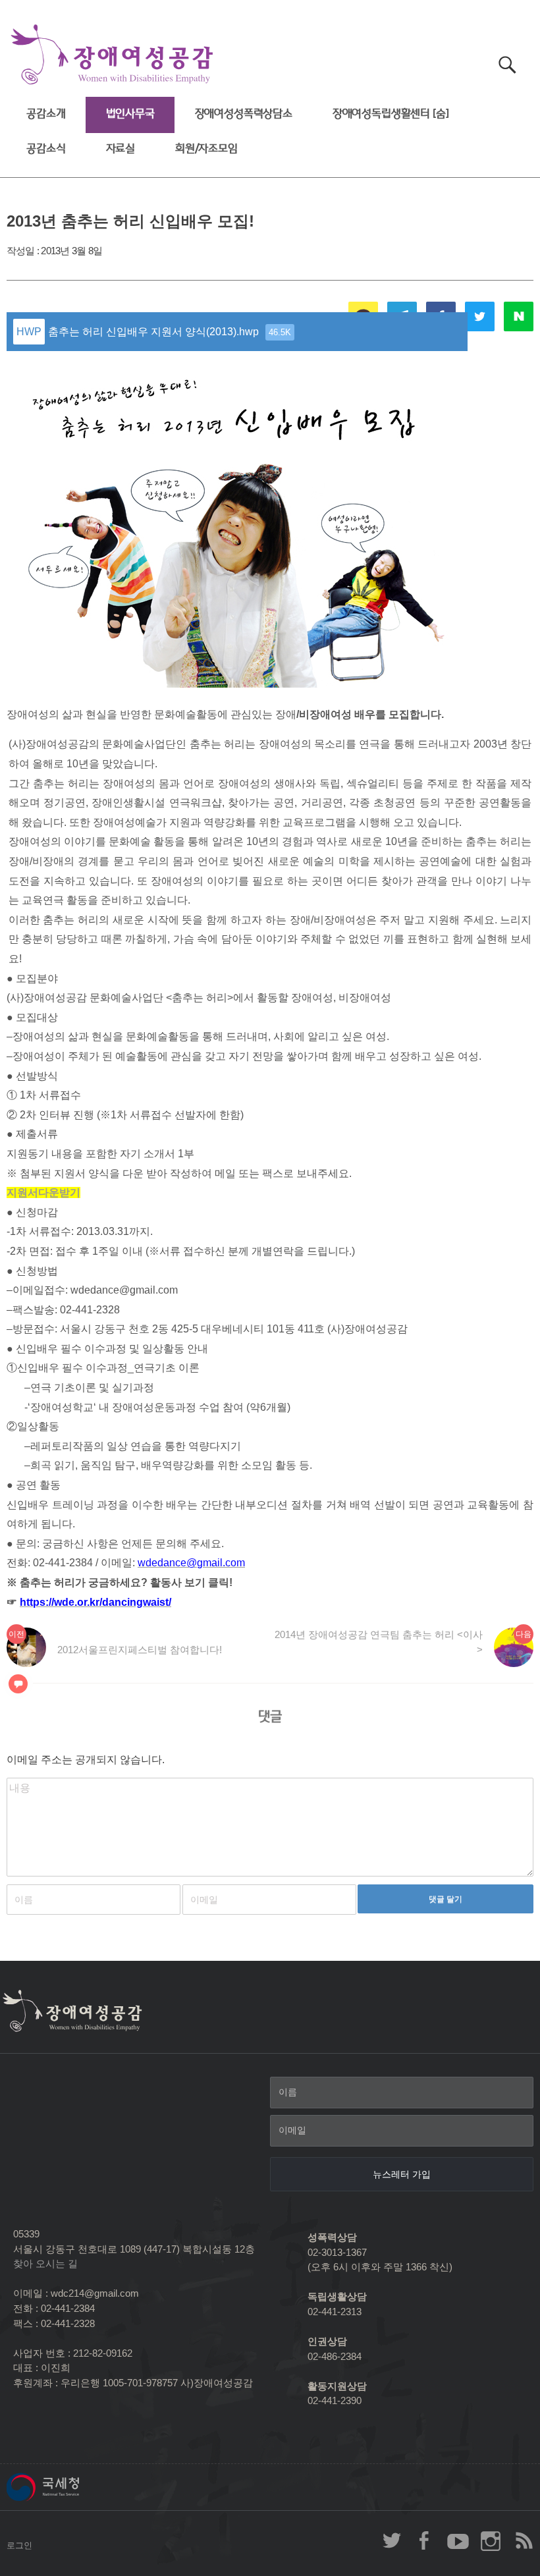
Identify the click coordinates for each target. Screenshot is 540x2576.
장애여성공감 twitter (392, 2540)
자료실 (121, 149)
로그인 (19, 2545)
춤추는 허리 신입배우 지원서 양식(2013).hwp (170, 332)
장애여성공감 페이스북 (425, 2540)
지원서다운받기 (43, 1192)
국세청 (72, 2487)
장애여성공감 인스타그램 (491, 2540)
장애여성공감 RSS (524, 2540)
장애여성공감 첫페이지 (112, 55)
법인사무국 (130, 114)
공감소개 (46, 114)
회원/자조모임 (206, 149)
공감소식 (46, 149)
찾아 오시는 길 (45, 2263)
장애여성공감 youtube (458, 2540)
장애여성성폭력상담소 (244, 114)
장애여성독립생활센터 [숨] (391, 114)
